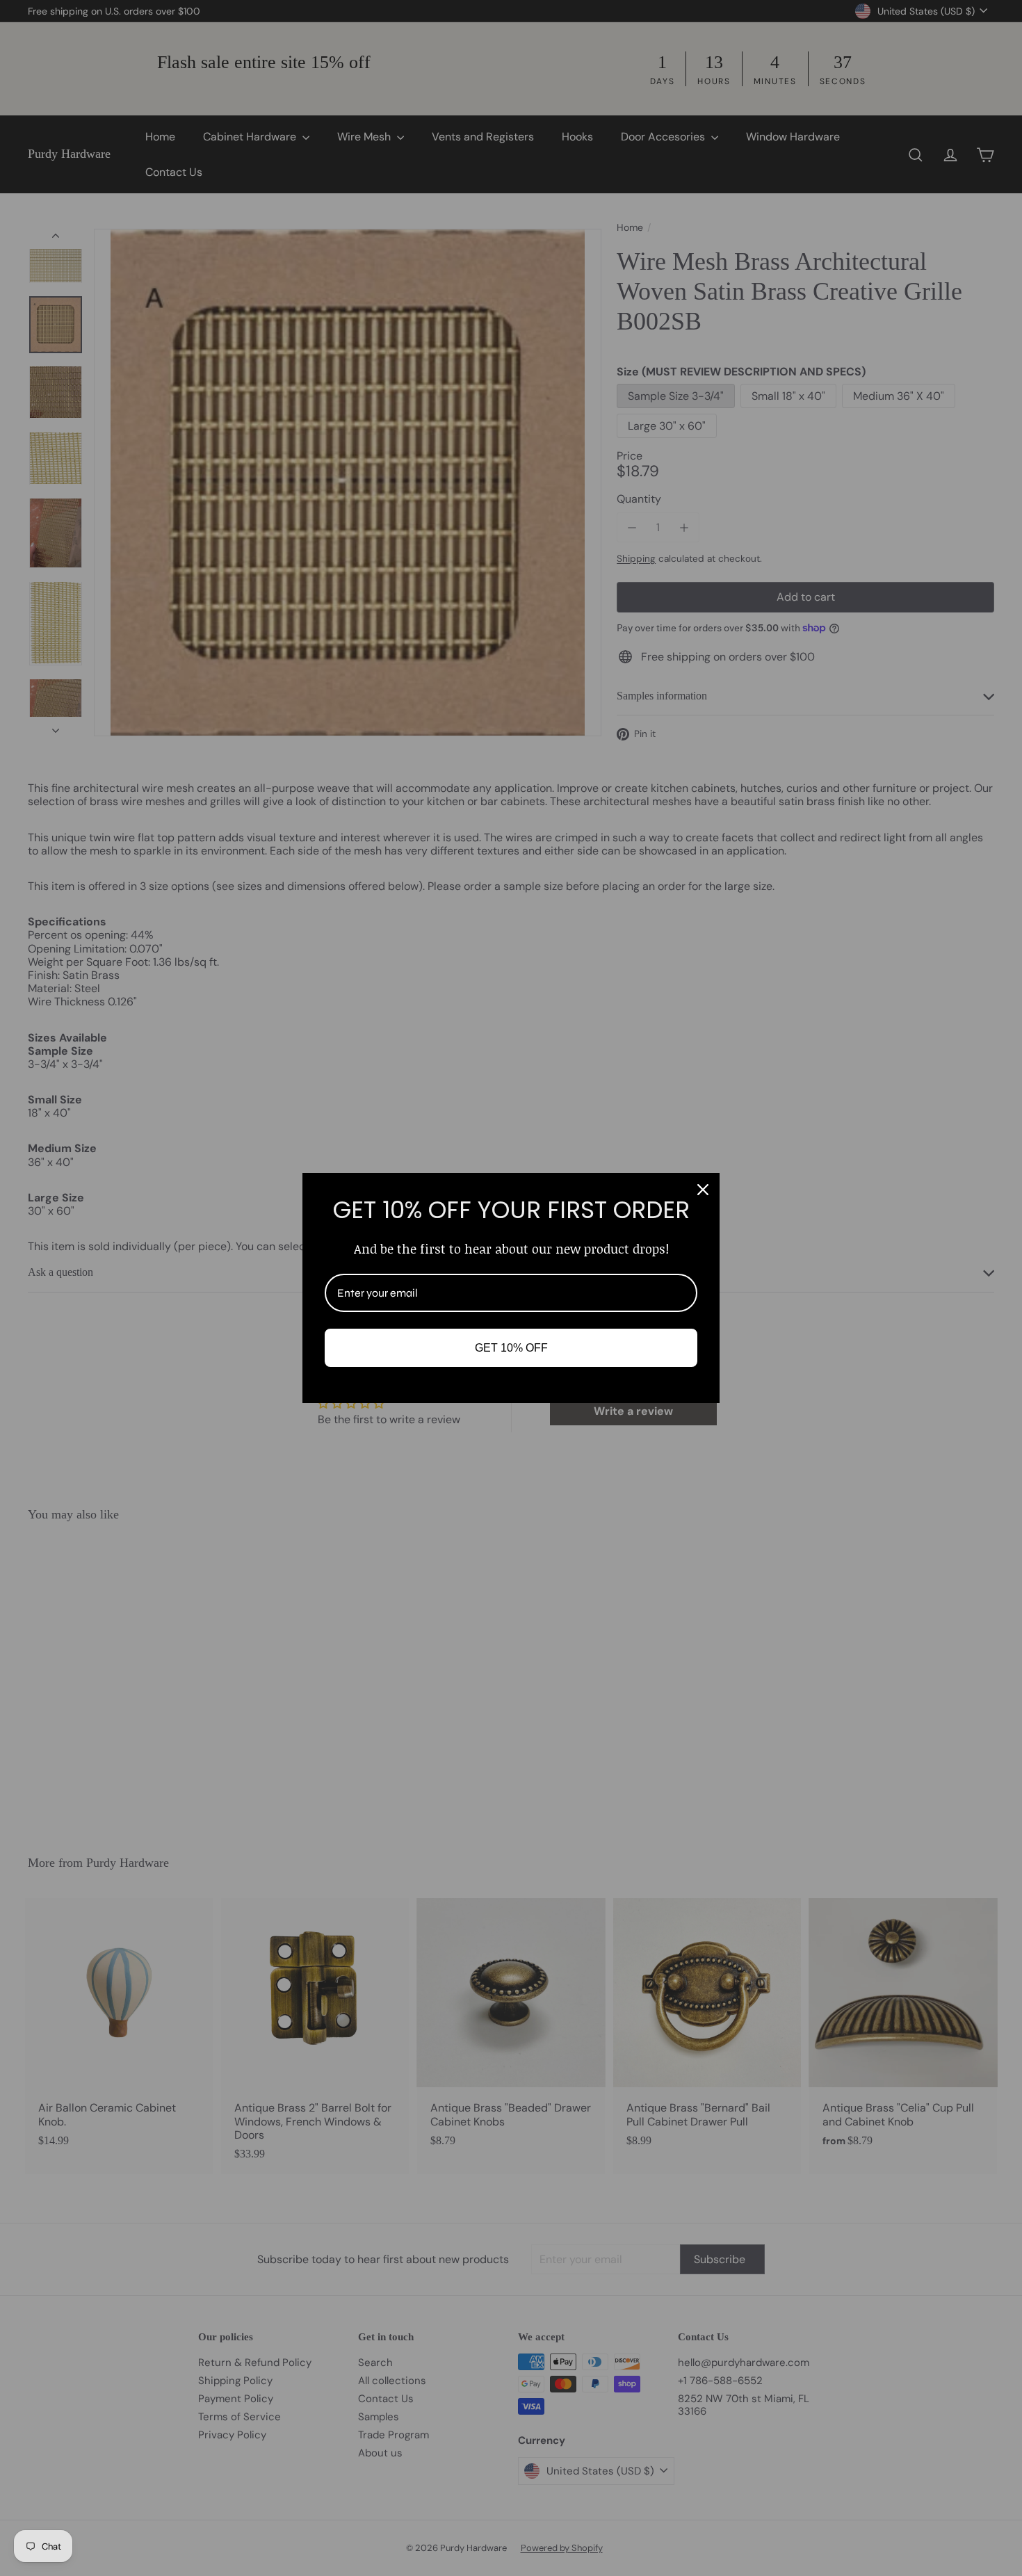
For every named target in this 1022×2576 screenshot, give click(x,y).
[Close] (703, 1190)
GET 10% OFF (511, 1348)
